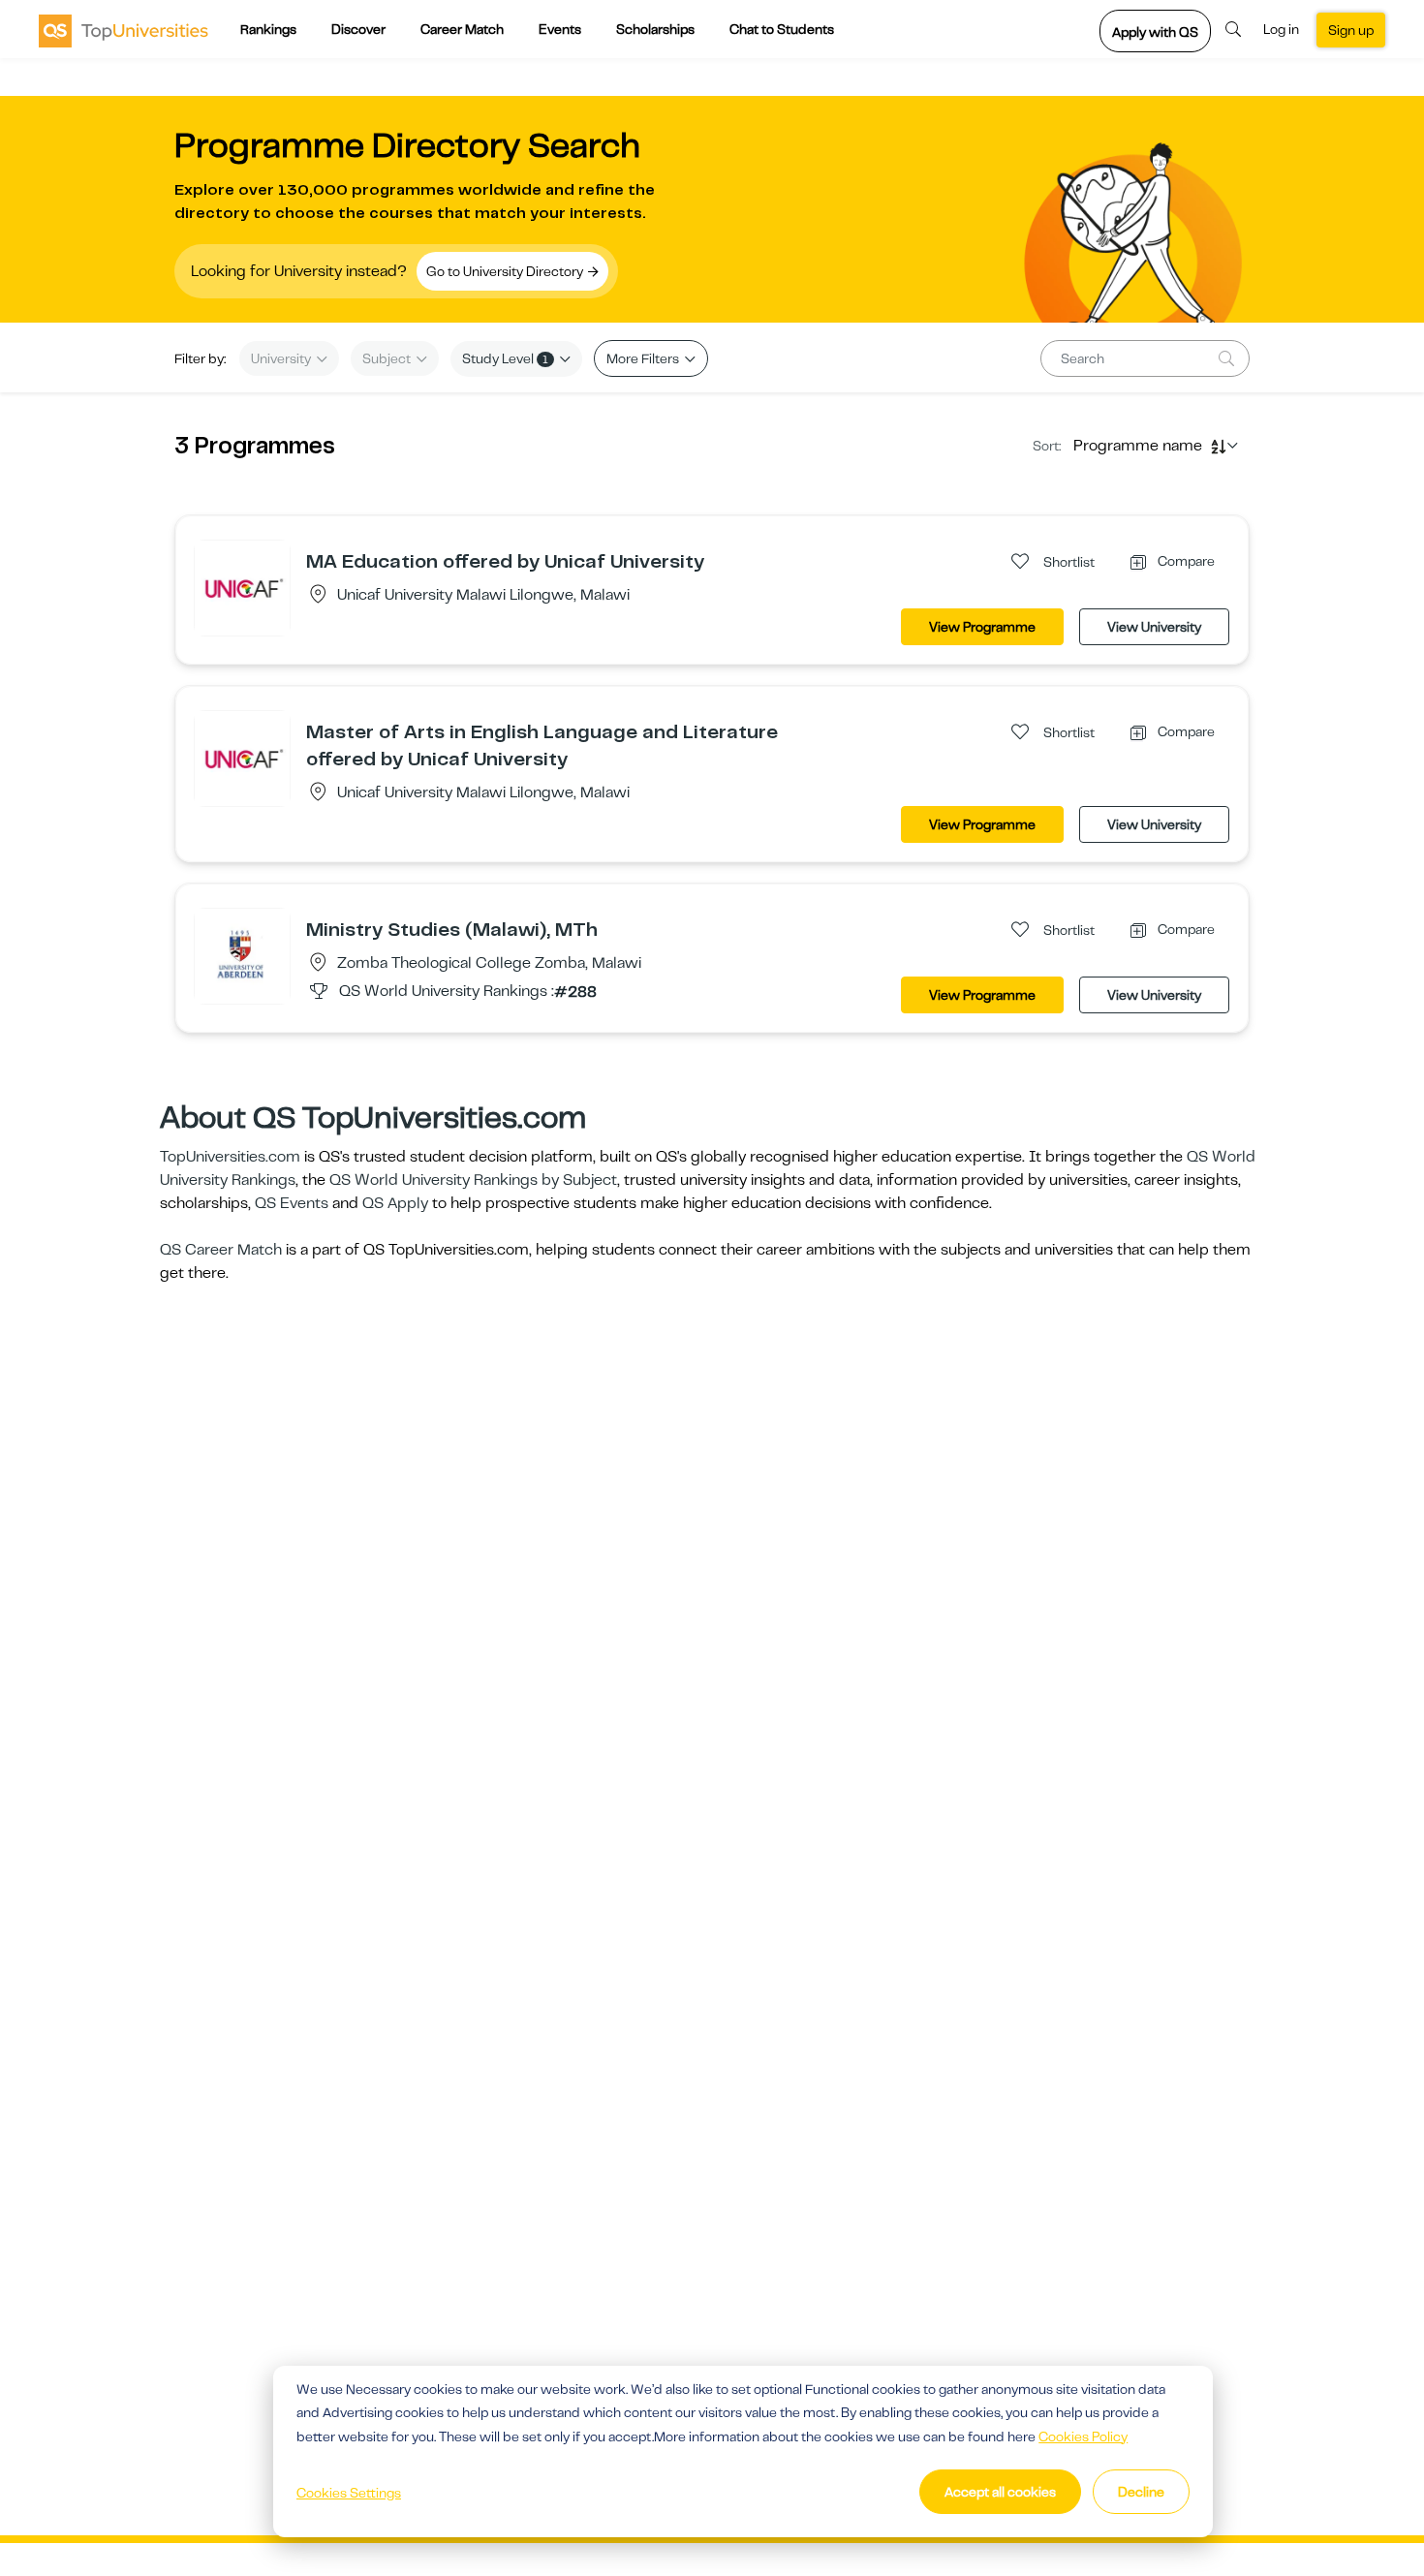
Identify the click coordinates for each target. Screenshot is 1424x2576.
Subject (388, 358)
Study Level (505, 358)
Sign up (1351, 30)
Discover (358, 29)
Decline (1141, 2492)
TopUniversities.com (230, 1157)
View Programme (982, 627)
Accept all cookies (1000, 2492)
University (282, 358)
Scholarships (655, 29)
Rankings (268, 29)
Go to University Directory (506, 271)
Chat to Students (782, 29)
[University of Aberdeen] (242, 955)
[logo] (124, 30)
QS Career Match (221, 1250)
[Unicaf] (242, 587)
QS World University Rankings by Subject (473, 1180)
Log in (1281, 29)
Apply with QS (1155, 32)
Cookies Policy (1083, 2436)
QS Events (292, 1203)
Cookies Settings (349, 2493)
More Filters (644, 358)
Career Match (462, 29)
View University (1154, 627)
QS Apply (395, 1203)
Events (560, 29)
